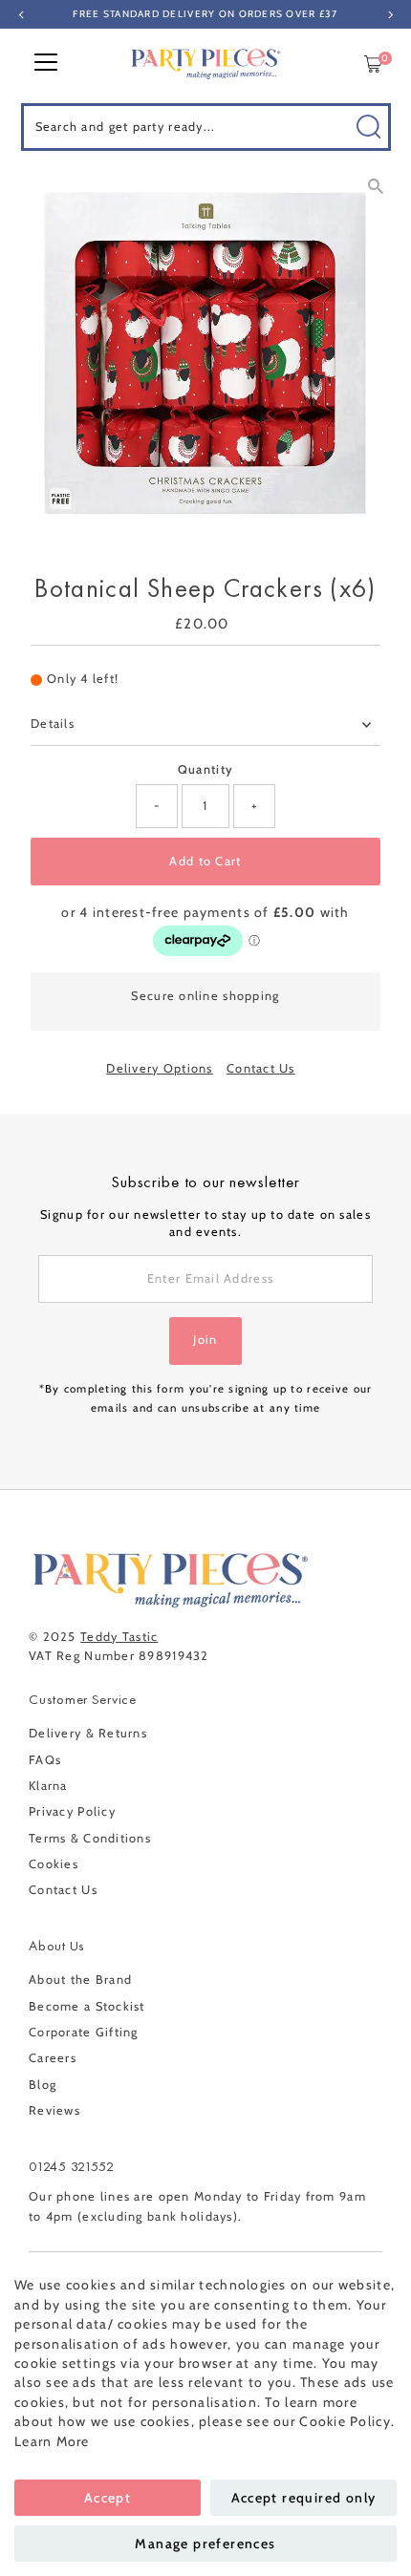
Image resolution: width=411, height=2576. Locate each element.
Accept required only (304, 2498)
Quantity (205, 769)
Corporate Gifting (84, 2032)
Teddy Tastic (119, 1637)
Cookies (54, 1864)
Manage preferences (205, 2544)
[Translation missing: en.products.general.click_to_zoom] (375, 187)
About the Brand (80, 1980)
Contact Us (261, 1069)
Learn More (52, 2441)
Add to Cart (205, 861)
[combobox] (206, 127)
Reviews (54, 2110)
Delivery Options (159, 1069)
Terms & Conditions (90, 1838)
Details (53, 724)
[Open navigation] (46, 64)
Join (205, 1340)
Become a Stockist (87, 2006)
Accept (108, 2498)
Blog (43, 2085)
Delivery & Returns (88, 1733)
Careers (53, 2058)
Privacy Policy (72, 1811)
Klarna (48, 1786)
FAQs (45, 1760)
